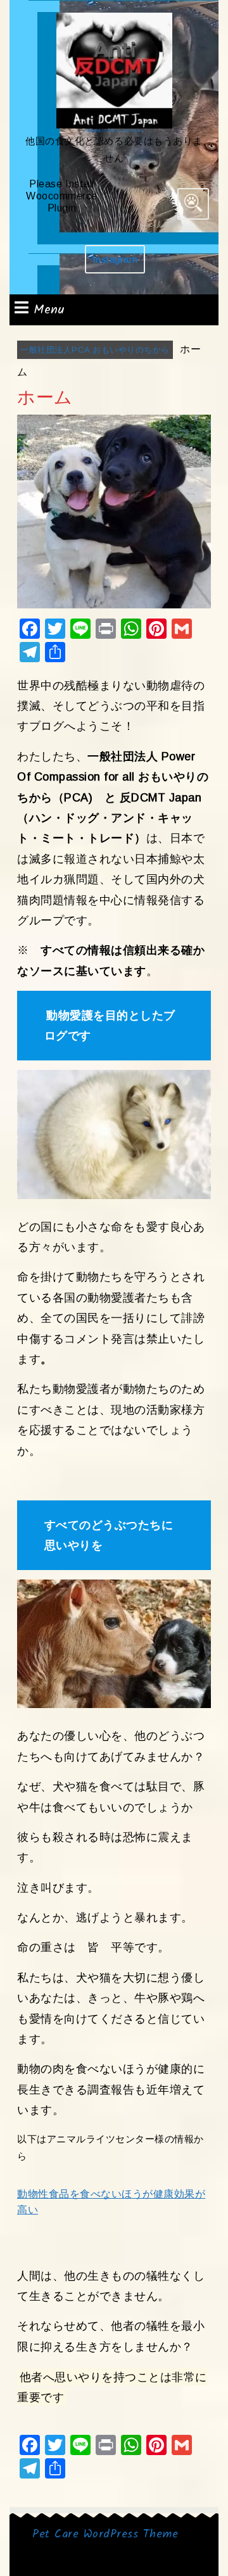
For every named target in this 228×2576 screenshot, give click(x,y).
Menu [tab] (49, 310)
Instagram (119, 264)
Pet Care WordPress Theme (105, 2535)
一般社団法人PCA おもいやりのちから (114, 130)
